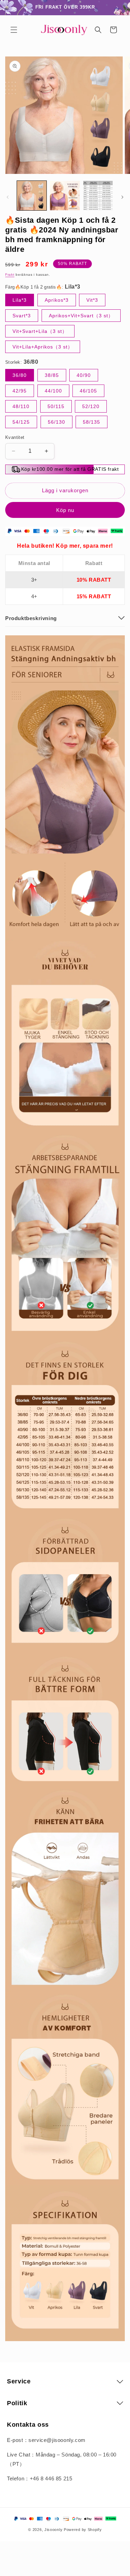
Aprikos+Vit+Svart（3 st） (81, 316)
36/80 (20, 375)
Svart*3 (22, 316)
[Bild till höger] (122, 197)
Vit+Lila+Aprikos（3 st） (43, 347)
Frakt (10, 275)
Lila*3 (20, 300)
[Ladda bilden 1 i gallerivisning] (32, 196)
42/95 (20, 391)
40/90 (84, 375)
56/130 (57, 422)
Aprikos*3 (57, 300)
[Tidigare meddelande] (13, 8)
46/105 (88, 391)
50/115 (56, 406)
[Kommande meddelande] (117, 8)
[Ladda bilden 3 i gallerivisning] (98, 196)
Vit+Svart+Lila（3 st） (40, 331)
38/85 (52, 375)
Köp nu (65, 510)
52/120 (91, 406)
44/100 (53, 391)
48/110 (21, 406)
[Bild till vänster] (8, 197)
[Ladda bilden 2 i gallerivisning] (65, 196)
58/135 (92, 422)
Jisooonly (53, 2530)
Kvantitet (15, 437)
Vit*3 (92, 300)
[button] (14, 30)
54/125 (21, 422)
